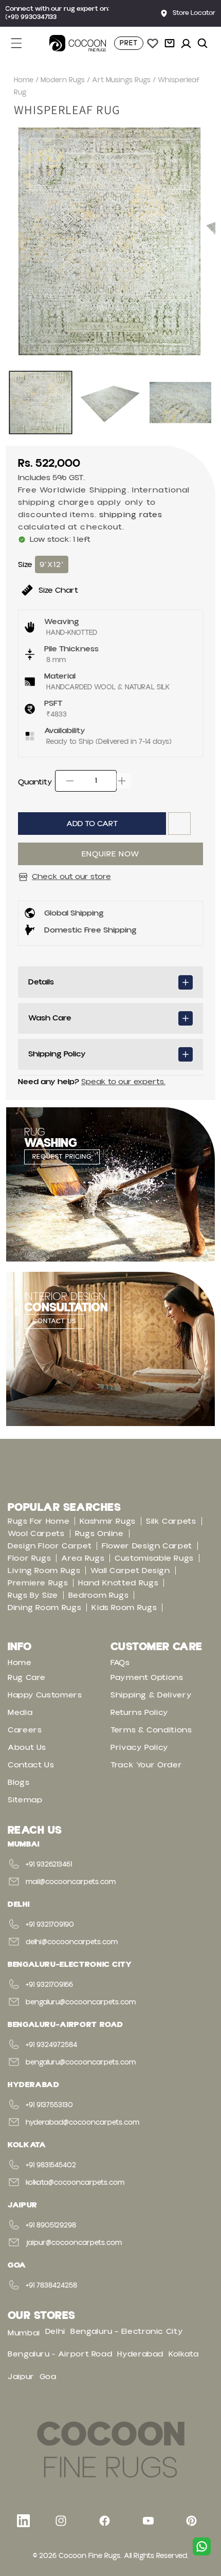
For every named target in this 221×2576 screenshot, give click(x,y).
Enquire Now (110, 854)
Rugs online (99, 1533)
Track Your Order (146, 1765)
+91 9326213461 (49, 1865)
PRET (129, 43)
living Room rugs (44, 1570)
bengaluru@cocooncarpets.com (81, 2002)
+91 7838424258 (51, 2286)
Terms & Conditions (151, 1730)
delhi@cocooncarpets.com (72, 1942)
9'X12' (52, 564)
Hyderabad (140, 2354)
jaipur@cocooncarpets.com (74, 2243)
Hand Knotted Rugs (118, 1583)
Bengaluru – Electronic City (127, 2331)
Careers (25, 1730)
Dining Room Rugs (44, 1607)
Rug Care (27, 1677)
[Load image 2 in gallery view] (110, 403)
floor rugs (29, 1558)
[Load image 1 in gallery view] (41, 403)
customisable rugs (154, 1558)
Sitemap (25, 1800)
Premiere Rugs (38, 1583)
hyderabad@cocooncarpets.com (82, 2123)
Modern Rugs (63, 80)
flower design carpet (147, 1546)
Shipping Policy (57, 1054)
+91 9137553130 (49, 2105)
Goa (48, 2377)
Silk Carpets (171, 1521)
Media (20, 1712)
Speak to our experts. (123, 1082)
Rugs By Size (33, 1595)
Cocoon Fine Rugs (89, 2556)
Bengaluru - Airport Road (60, 2354)
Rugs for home (39, 1521)
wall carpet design (130, 1570)
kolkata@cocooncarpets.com (75, 2183)
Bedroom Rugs (99, 1595)
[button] (22, 43)
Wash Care (50, 1018)
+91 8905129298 (51, 2225)
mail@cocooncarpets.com (71, 1882)
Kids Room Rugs (124, 1607)
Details (41, 982)
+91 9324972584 (51, 2045)
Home (24, 80)
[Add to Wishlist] (179, 824)
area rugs (83, 1558)
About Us (27, 1747)
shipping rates (131, 515)
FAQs (120, 1662)
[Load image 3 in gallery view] (180, 403)
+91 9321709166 (49, 1985)
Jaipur (21, 2377)
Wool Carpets (36, 1533)
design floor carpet (50, 1546)
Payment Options (147, 1677)
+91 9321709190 (50, 1925)
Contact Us (31, 1765)
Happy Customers (45, 1695)
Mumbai (24, 2333)
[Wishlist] (153, 43)
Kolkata (183, 2354)
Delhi (55, 2331)
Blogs (19, 1782)
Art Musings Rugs (121, 80)
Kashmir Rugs (108, 1521)
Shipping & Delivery (151, 1695)
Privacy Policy (140, 1747)
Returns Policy (140, 1712)
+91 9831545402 (51, 2165)
